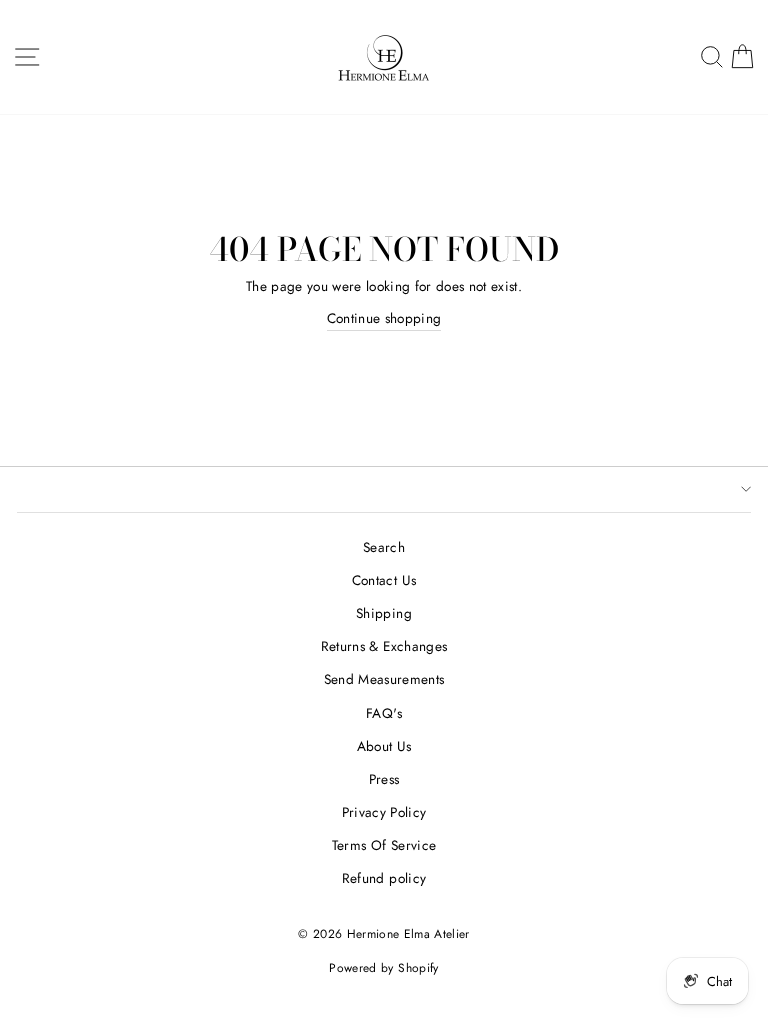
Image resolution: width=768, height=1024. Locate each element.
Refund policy (384, 878)
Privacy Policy (384, 812)
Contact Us (384, 580)
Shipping (384, 613)
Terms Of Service (384, 845)
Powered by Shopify (383, 968)
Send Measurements (384, 679)
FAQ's (384, 713)
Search (384, 547)
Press (384, 779)
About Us (384, 746)
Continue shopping (384, 318)
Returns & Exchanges (384, 646)
